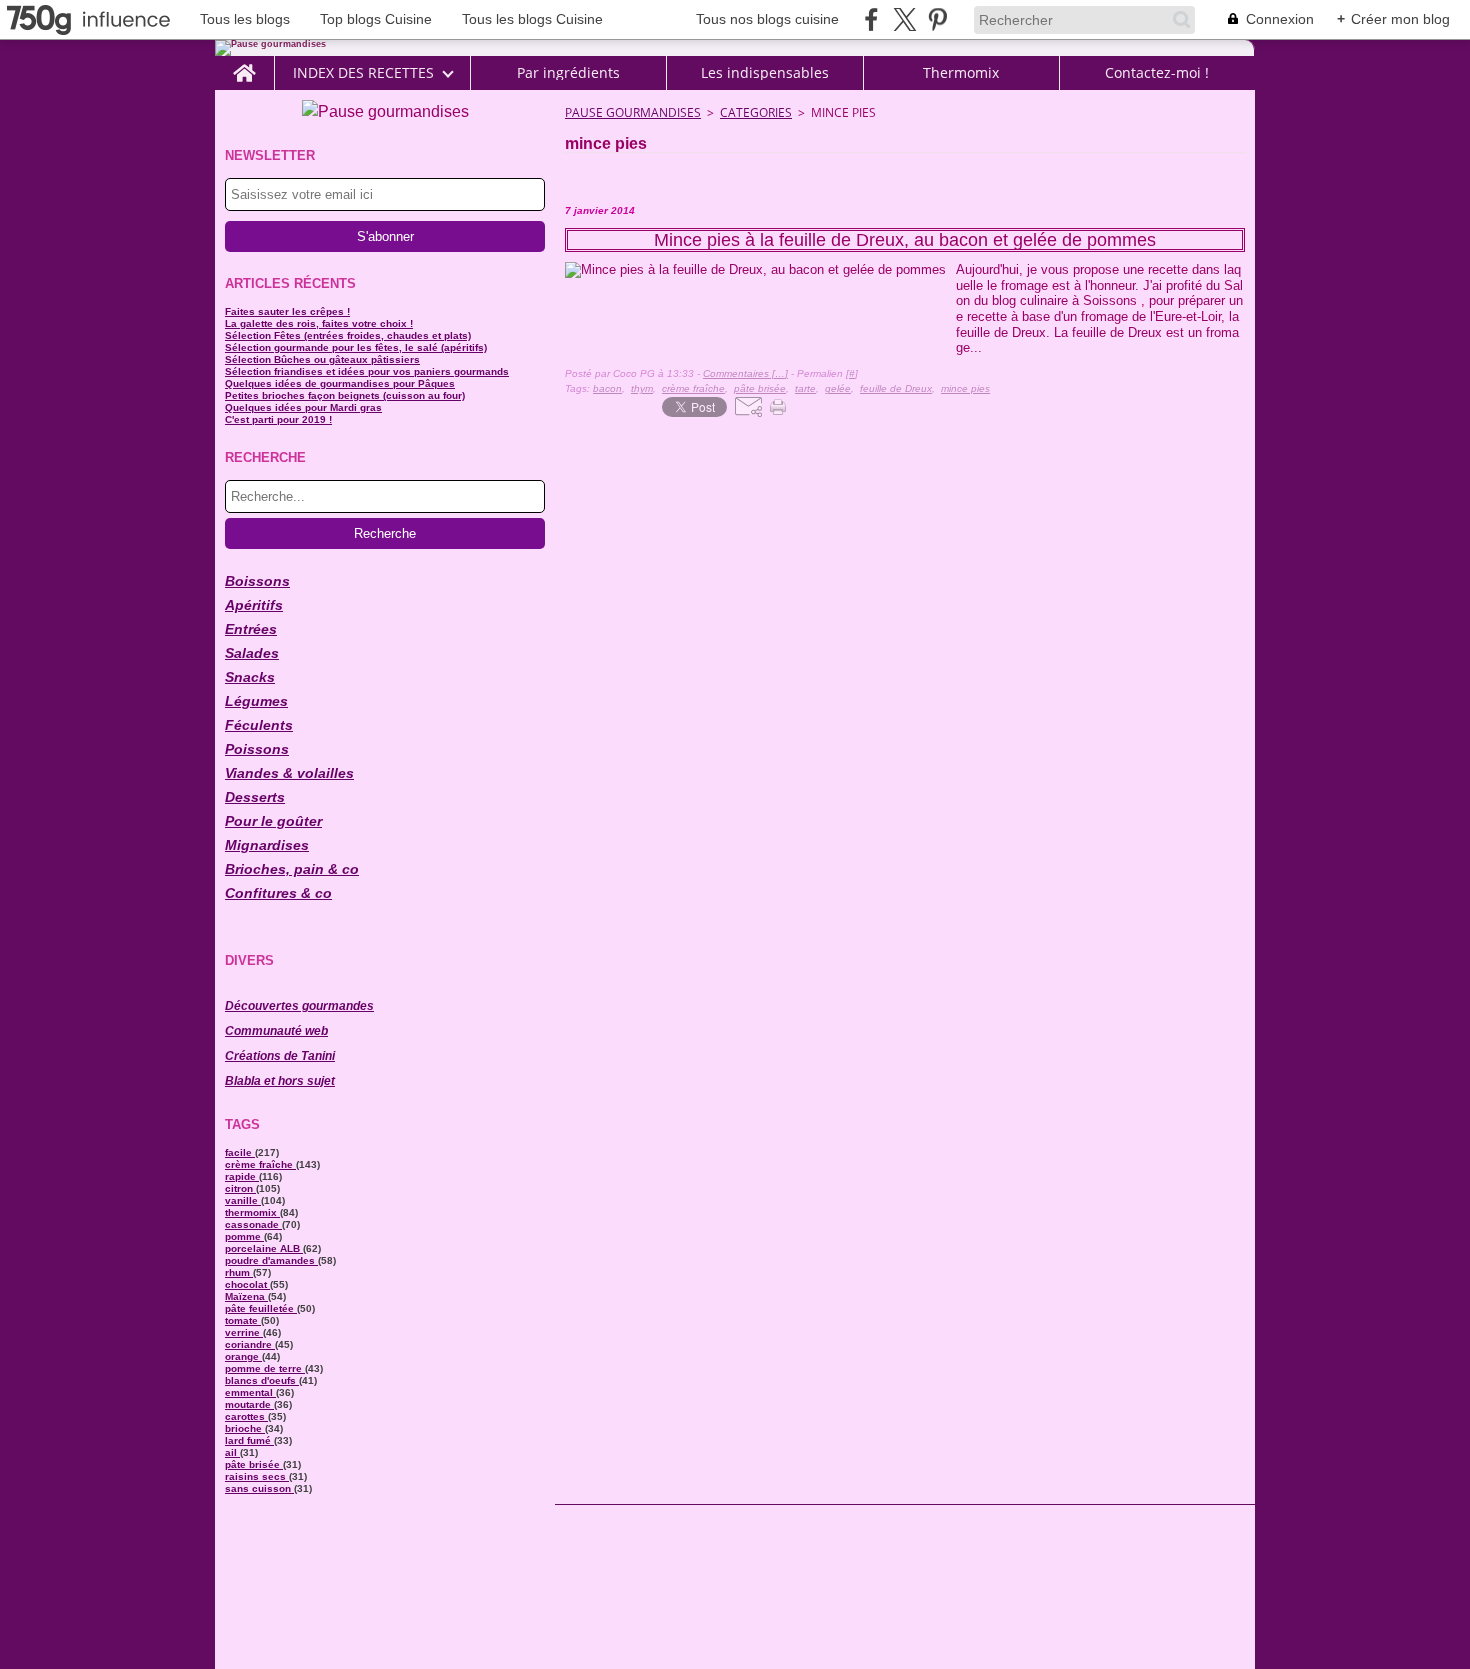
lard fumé (249, 1440)
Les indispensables (765, 73)
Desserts (255, 797)
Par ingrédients (568, 73)
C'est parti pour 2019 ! (278, 419)
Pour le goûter (273, 821)
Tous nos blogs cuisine (767, 19)
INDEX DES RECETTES (363, 73)
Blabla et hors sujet (280, 1081)
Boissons (257, 581)
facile (240, 1152)
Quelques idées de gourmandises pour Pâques (340, 383)
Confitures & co (278, 893)
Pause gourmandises (633, 112)
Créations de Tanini (280, 1056)
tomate (243, 1320)
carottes (246, 1416)
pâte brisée (254, 1464)
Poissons (257, 749)
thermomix (252, 1212)
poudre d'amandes (271, 1260)
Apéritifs (254, 605)
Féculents (259, 725)
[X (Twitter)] (904, 19)
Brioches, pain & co (292, 869)
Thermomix (961, 73)
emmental (250, 1392)
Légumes (256, 701)
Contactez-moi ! (1157, 73)
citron (240, 1188)
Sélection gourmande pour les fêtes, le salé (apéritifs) (356, 347)
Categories (756, 112)
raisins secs (257, 1476)
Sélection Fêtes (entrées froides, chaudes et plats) (348, 335)
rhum (239, 1272)
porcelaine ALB (264, 1248)
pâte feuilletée (261, 1308)
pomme (244, 1236)
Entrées (251, 629)
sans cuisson (259, 1488)
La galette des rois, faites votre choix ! (319, 323)
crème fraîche (260, 1164)
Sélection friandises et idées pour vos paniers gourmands (367, 371)
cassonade (253, 1224)
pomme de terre (265, 1368)
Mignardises (267, 845)
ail (232, 1452)
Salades (252, 653)
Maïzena (246, 1296)
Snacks (250, 677)
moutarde (249, 1404)
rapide (242, 1176)
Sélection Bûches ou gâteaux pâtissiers (322, 359)
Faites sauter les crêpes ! (287, 311)
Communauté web (276, 1031)
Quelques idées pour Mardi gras (303, 407)
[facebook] (871, 19)
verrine (244, 1332)
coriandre (250, 1344)
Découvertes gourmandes (299, 1006)
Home (244, 64)
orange (243, 1356)
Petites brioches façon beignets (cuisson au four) (345, 395)
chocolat (247, 1284)
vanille (243, 1200)
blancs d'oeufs (262, 1380)
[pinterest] (937, 19)
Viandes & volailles (289, 773)
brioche (245, 1428)
